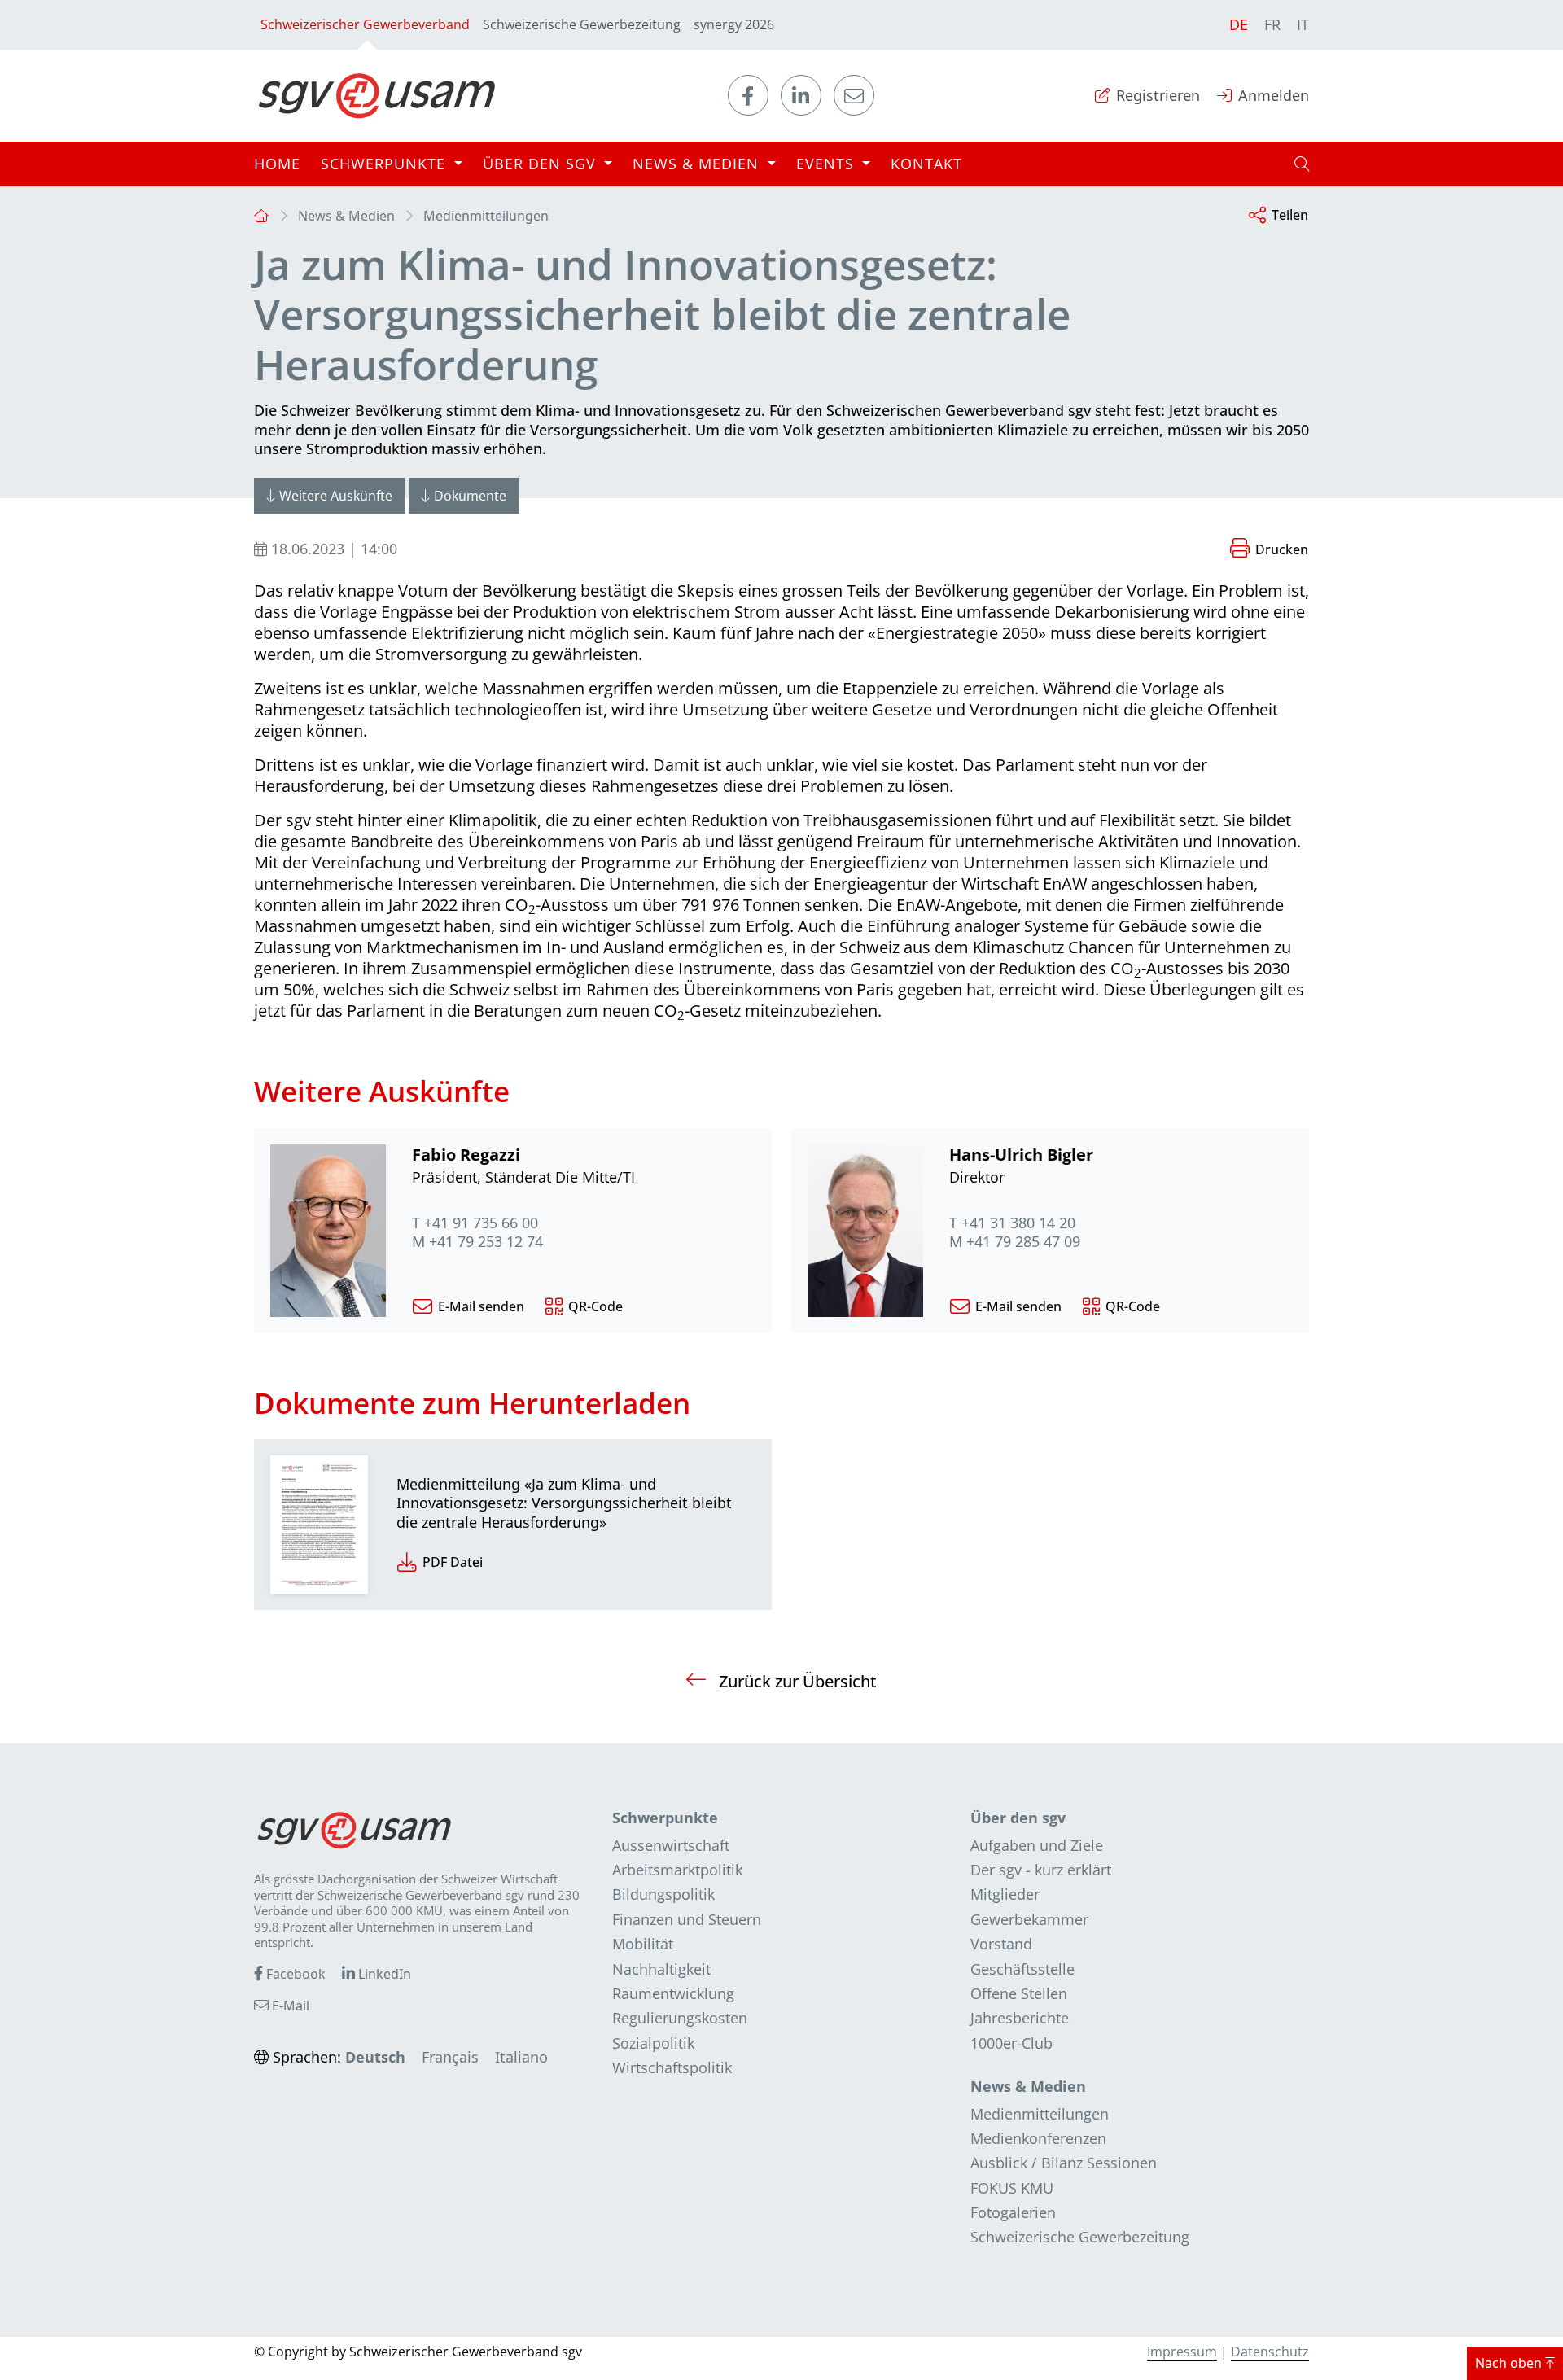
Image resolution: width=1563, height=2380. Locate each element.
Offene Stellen (1019, 1993)
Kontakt (926, 164)
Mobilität (643, 1944)
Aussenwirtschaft (671, 1845)
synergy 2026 (734, 24)
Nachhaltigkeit (661, 1969)
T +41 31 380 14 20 (1012, 1223)
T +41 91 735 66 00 (475, 1223)
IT (1303, 24)
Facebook (294, 1974)
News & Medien (346, 216)
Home (277, 164)
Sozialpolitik (653, 2043)
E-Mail (289, 2006)
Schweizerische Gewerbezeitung (582, 24)
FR (1272, 24)
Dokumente (470, 496)
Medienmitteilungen (486, 216)
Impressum (1182, 2352)
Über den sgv (1018, 1818)
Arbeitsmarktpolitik (677, 1870)
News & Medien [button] (698, 164)
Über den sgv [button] (542, 164)
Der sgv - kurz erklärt (1041, 1870)
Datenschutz (1270, 2352)
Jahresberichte (1020, 2018)
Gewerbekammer (1029, 1919)
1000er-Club (1011, 2043)
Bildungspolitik (663, 1894)
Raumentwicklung (673, 1993)
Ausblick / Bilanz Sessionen (1064, 2163)
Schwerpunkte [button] (385, 164)
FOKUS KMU (1012, 2188)
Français (450, 2057)
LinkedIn (383, 1974)
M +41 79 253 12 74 (477, 1242)
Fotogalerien (1013, 2212)
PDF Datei (453, 1562)
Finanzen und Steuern (687, 1919)
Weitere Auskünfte (336, 496)
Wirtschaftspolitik (672, 2067)
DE (1239, 24)
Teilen (1290, 215)
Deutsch (375, 2057)
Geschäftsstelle (1022, 1969)
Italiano (521, 2057)
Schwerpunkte (665, 1818)
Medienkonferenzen (1038, 2138)
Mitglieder (1005, 1894)
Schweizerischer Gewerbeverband (365, 24)
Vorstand (1001, 1944)
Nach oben (1510, 2363)
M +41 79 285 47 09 (1015, 1242)
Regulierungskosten (680, 2018)
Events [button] (827, 164)
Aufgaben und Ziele (1037, 1845)
